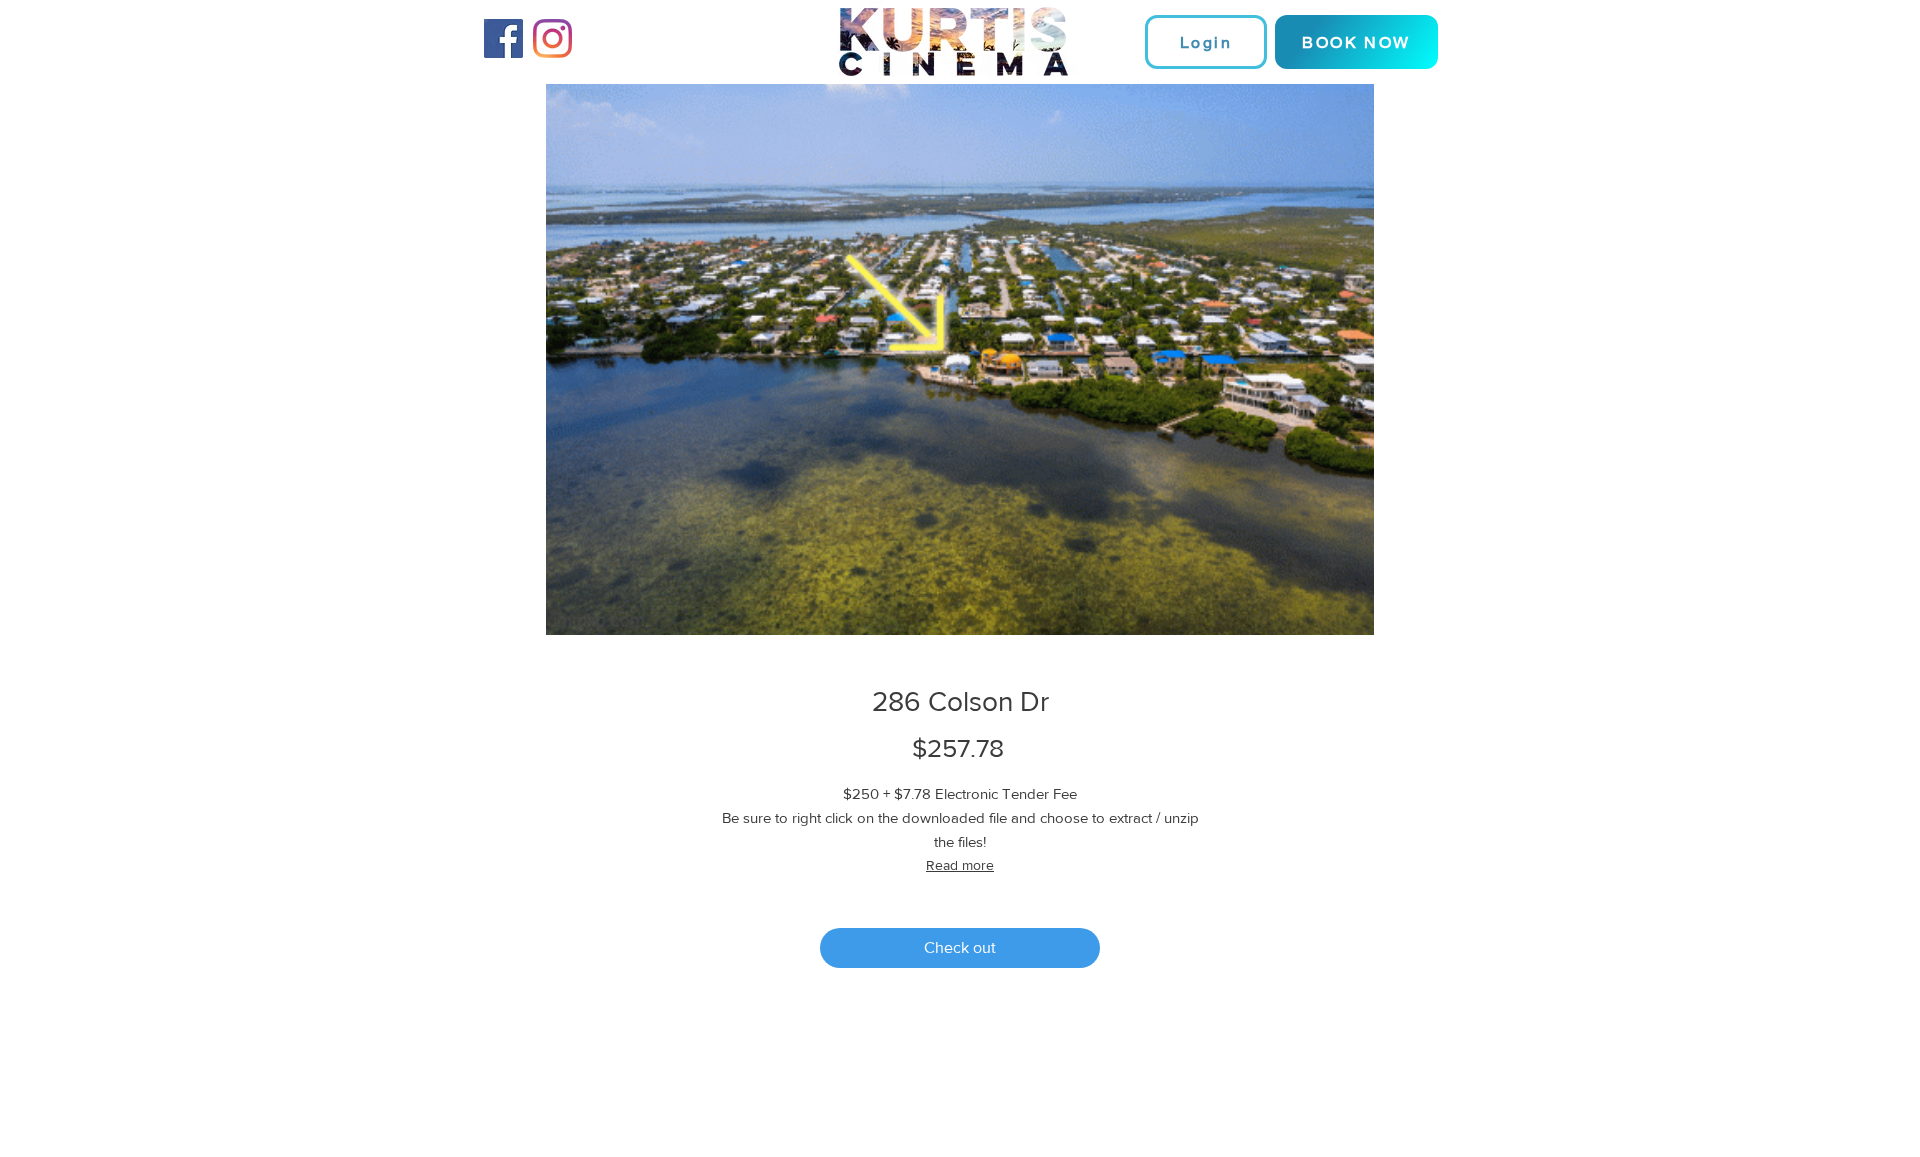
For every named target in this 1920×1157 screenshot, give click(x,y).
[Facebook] (503, 38)
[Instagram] (552, 38)
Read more (960, 865)
